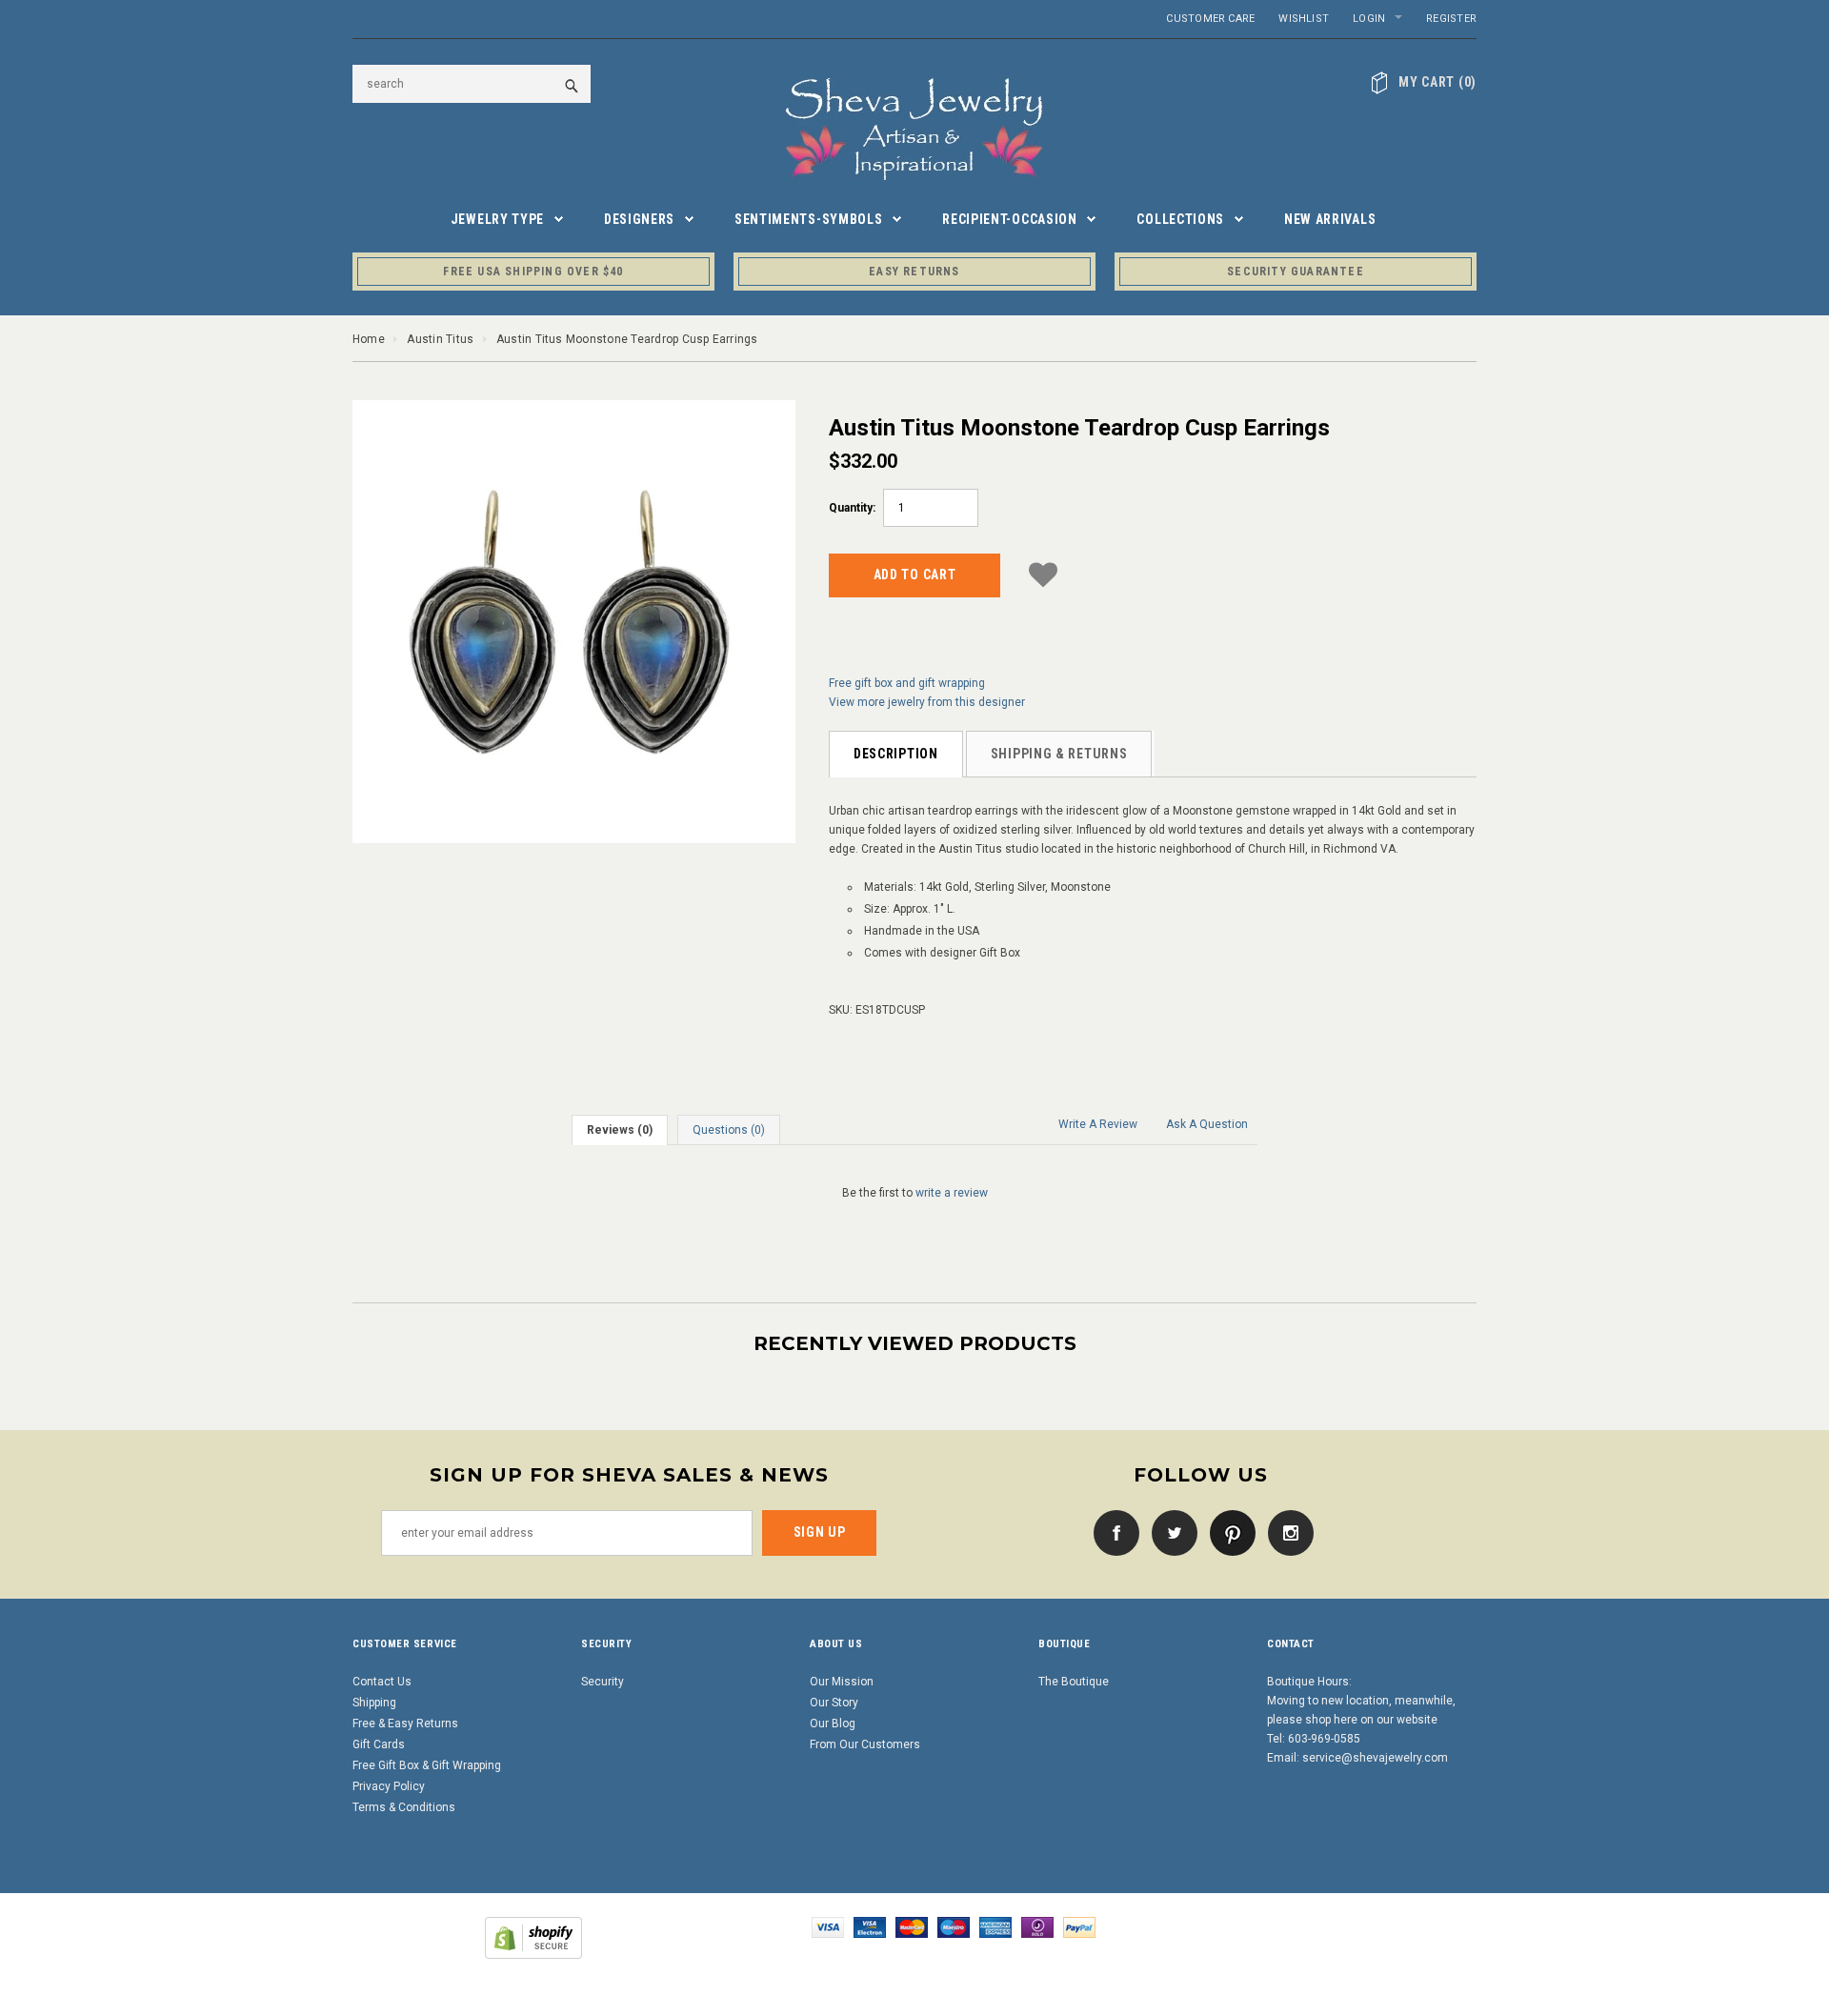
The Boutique (1074, 1682)
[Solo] (1037, 1926)
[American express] (995, 1926)
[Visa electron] (870, 1926)
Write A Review (1098, 1124)
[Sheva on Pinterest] (1228, 1532)
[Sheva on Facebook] (1112, 1532)
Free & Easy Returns (405, 1724)
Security (603, 1682)
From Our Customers (865, 1744)
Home (369, 339)
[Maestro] (954, 1926)
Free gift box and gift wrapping (907, 683)
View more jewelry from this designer (927, 702)
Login (1369, 19)
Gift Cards (379, 1744)
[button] (1043, 572)
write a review (952, 1193)
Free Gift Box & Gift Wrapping (427, 1765)
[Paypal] (1079, 1926)
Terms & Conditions (404, 1807)
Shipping (374, 1703)
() (1437, 82)
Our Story (834, 1703)
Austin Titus (440, 339)
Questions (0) (729, 1130)
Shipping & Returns (1059, 754)
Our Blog (833, 1724)
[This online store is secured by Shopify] (533, 1937)
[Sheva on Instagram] (1286, 1532)
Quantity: (852, 508)
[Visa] (828, 1926)
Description (896, 754)
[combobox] (472, 84)
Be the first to (915, 1193)
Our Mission (842, 1682)
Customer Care (1210, 19)
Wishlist (1304, 19)
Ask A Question (1207, 1124)
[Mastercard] (912, 1926)
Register (1451, 19)
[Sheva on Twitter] (1170, 1532)
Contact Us (382, 1682)
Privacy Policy (389, 1786)
